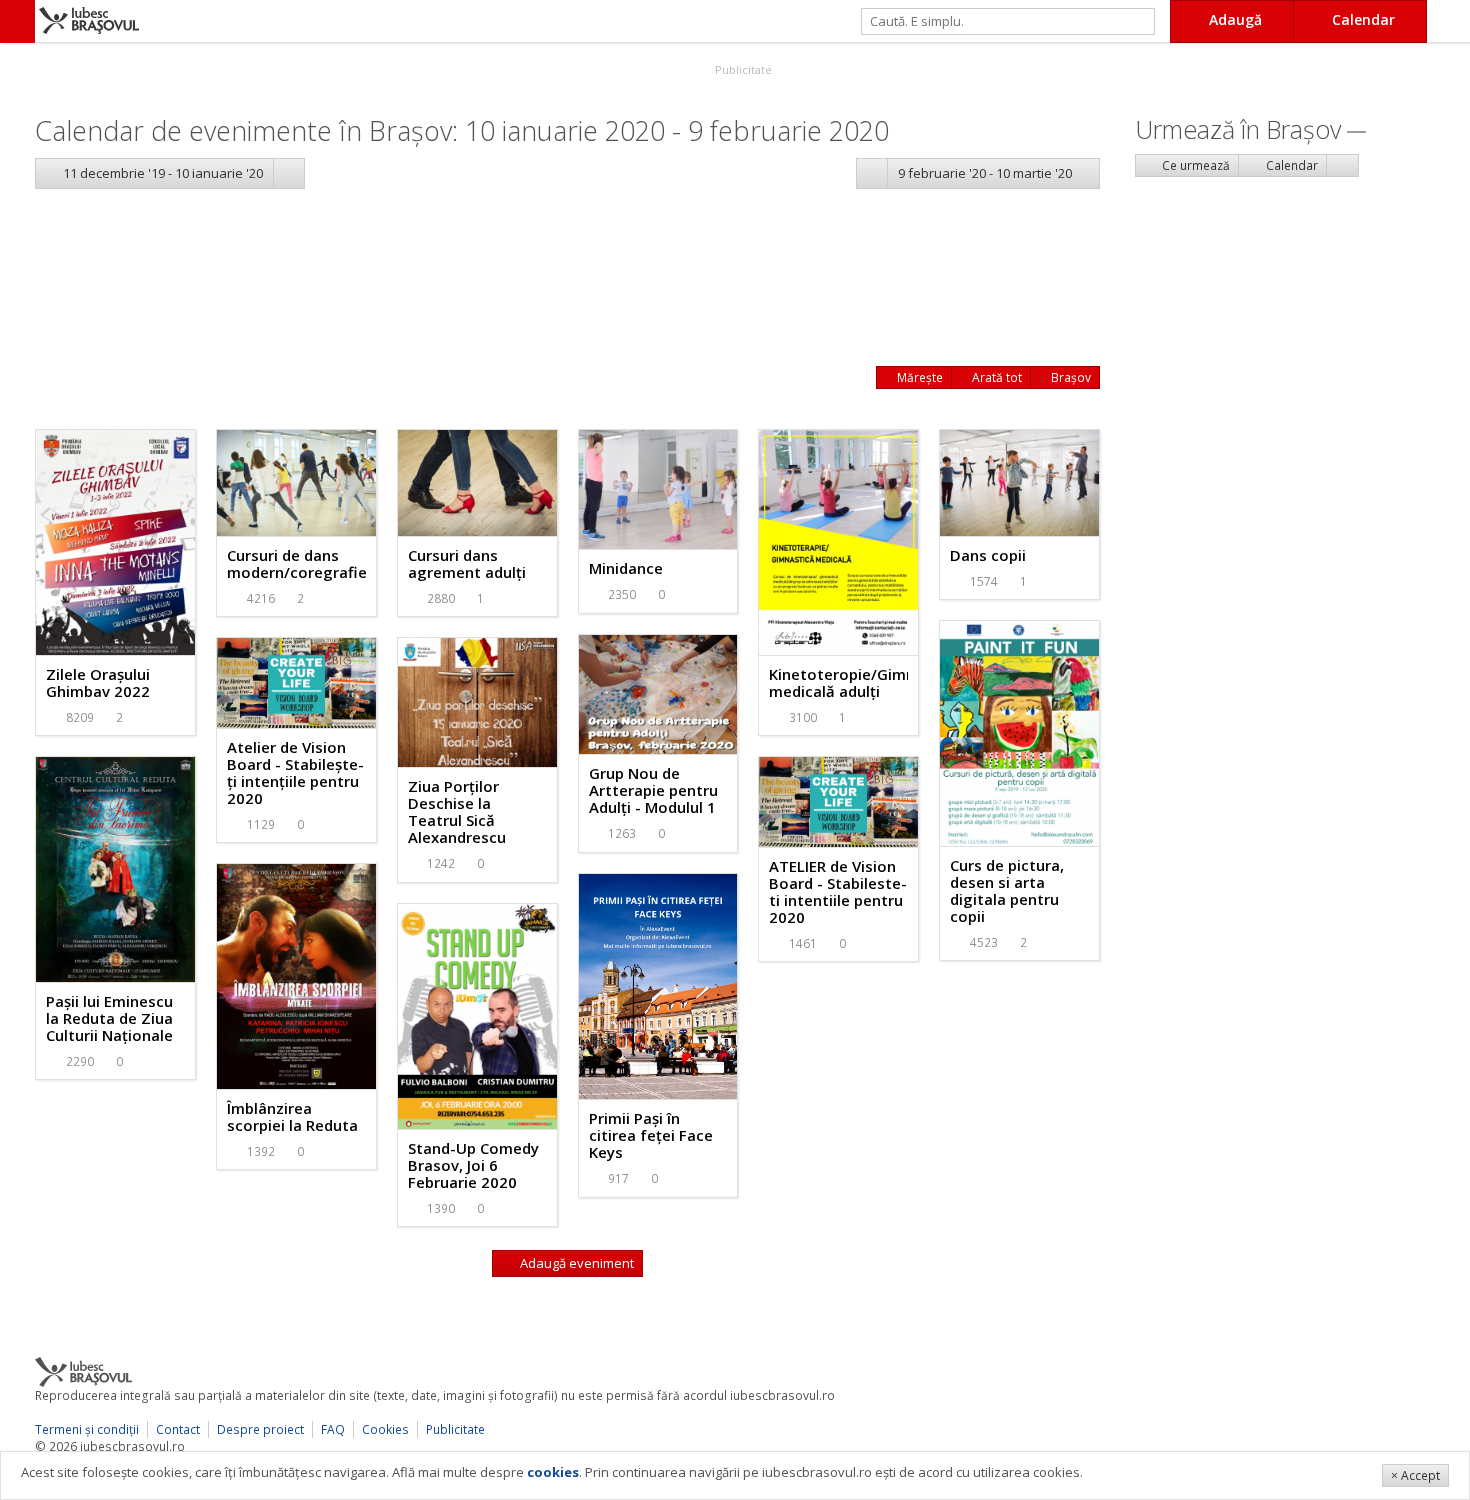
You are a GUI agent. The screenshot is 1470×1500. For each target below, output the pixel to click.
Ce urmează (1194, 165)
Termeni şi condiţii (87, 1429)
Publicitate (742, 69)
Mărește (918, 377)
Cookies (385, 1429)
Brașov (1069, 377)
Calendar (1290, 165)
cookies (553, 1472)
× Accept (1415, 1475)
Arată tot (995, 377)
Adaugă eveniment (575, 1263)
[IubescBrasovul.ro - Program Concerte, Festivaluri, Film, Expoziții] (17, 21)
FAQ (333, 1429)
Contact (178, 1429)
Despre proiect (260, 1429)
